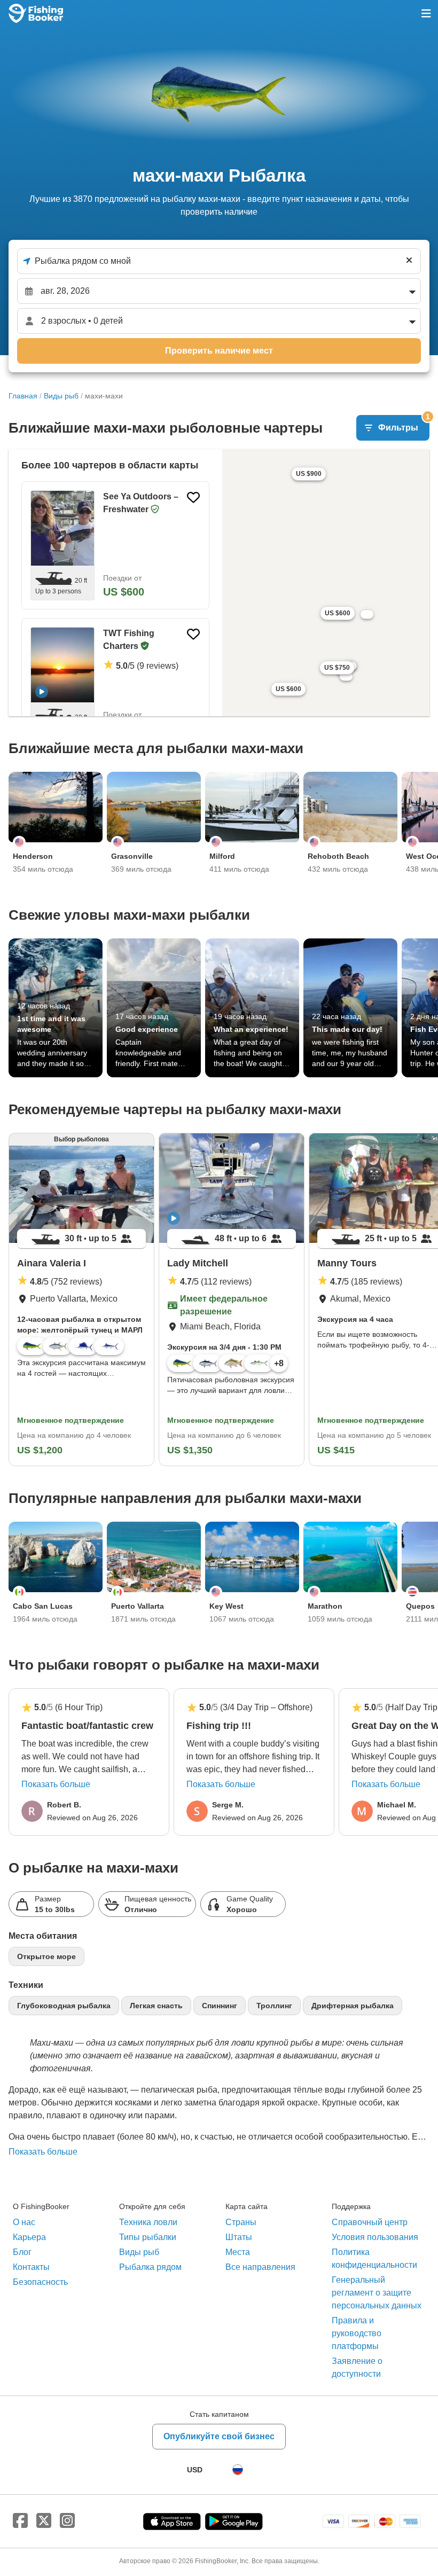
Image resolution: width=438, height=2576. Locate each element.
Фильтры (404, 424)
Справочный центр (370, 2222)
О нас (24, 2222)
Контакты (31, 2267)
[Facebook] (20, 2521)
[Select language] (238, 2470)
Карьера (29, 2237)
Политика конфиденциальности (374, 2258)
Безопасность (40, 2282)
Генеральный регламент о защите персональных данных (377, 2293)
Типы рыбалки (148, 2237)
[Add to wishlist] (193, 497)
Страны (241, 2222)
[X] (44, 2521)
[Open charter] (115, 545)
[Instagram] (67, 2521)
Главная (23, 396)
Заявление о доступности (357, 2367)
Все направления (260, 2267)
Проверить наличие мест (219, 351)
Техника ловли (148, 2222)
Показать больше (56, 1784)
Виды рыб (61, 396)
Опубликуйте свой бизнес (219, 2436)
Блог (22, 2252)
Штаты (239, 2237)
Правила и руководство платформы (357, 2333)
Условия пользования (375, 2237)
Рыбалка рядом (150, 2267)
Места (238, 2252)
